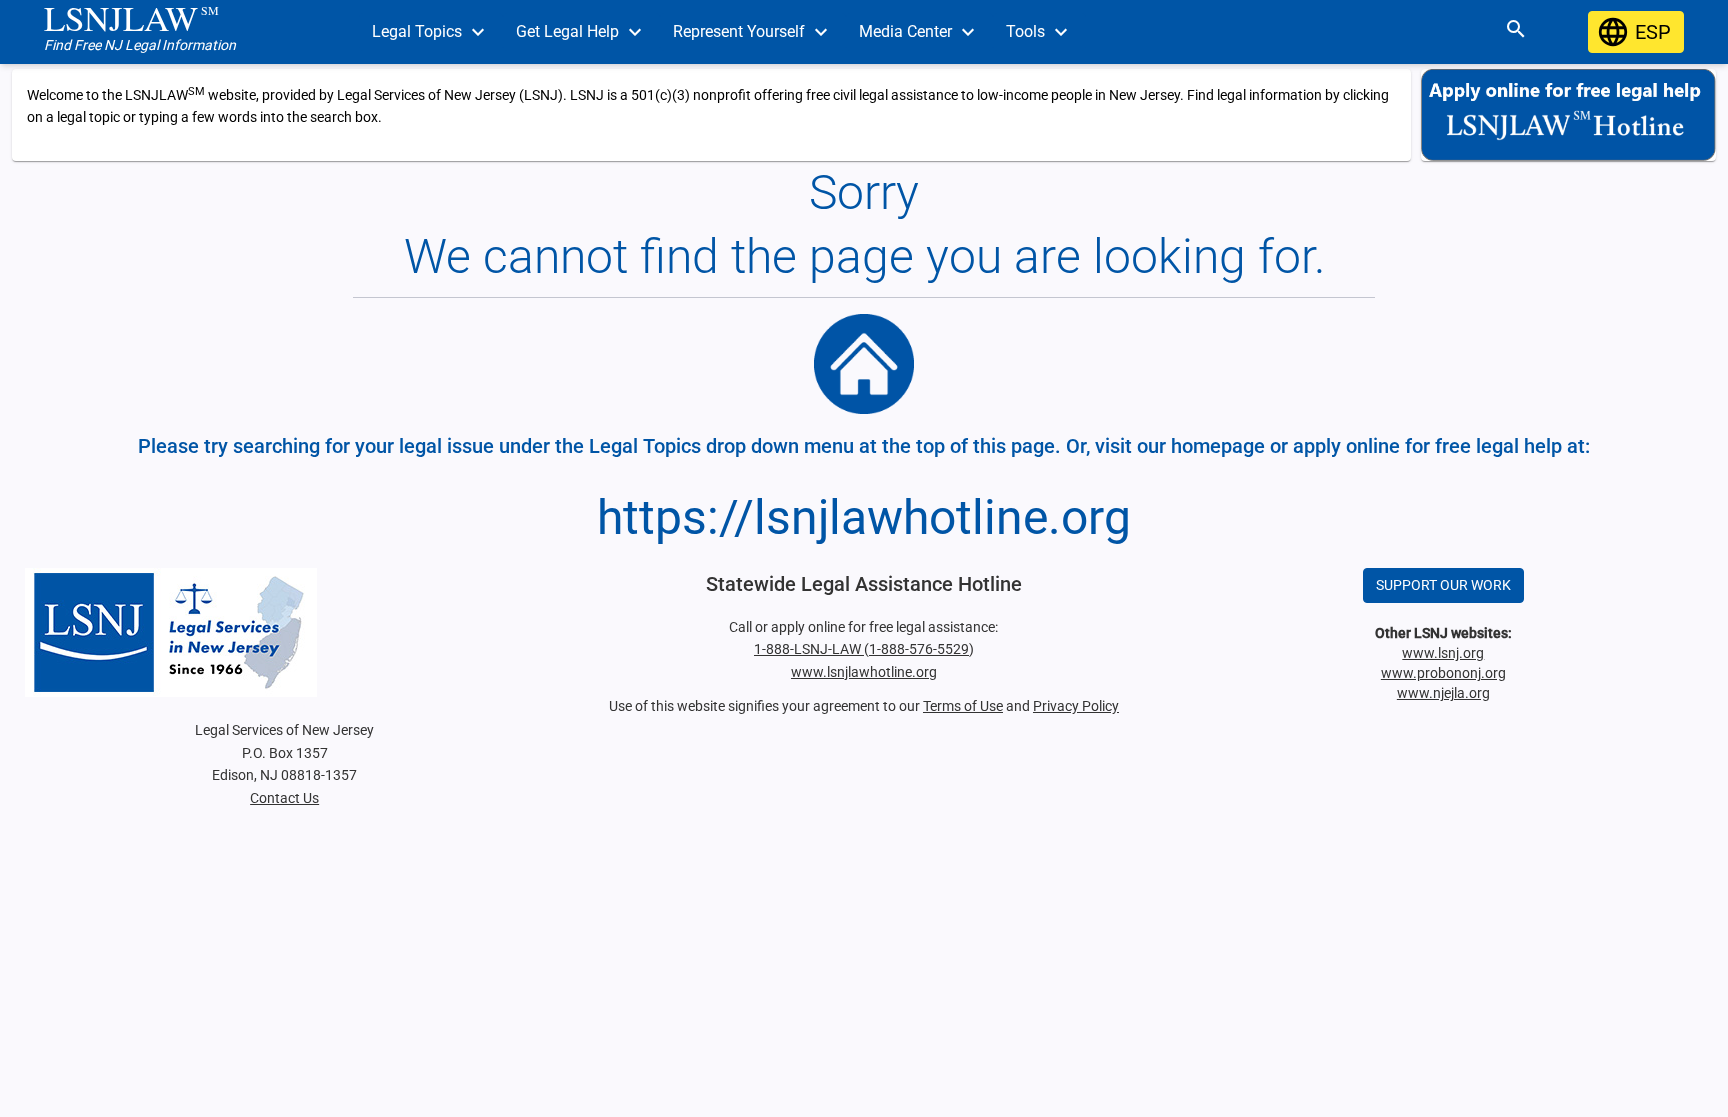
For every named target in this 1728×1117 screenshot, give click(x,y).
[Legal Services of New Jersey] (284, 632)
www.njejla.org (1443, 693)
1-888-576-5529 (919, 649)
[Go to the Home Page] (864, 364)
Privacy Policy (1076, 706)
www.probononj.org (1443, 673)
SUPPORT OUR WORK (1443, 585)
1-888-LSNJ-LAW (809, 649)
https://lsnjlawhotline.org (864, 517)
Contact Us (284, 798)
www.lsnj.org (1443, 653)
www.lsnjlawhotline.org (864, 672)
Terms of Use (963, 706)
